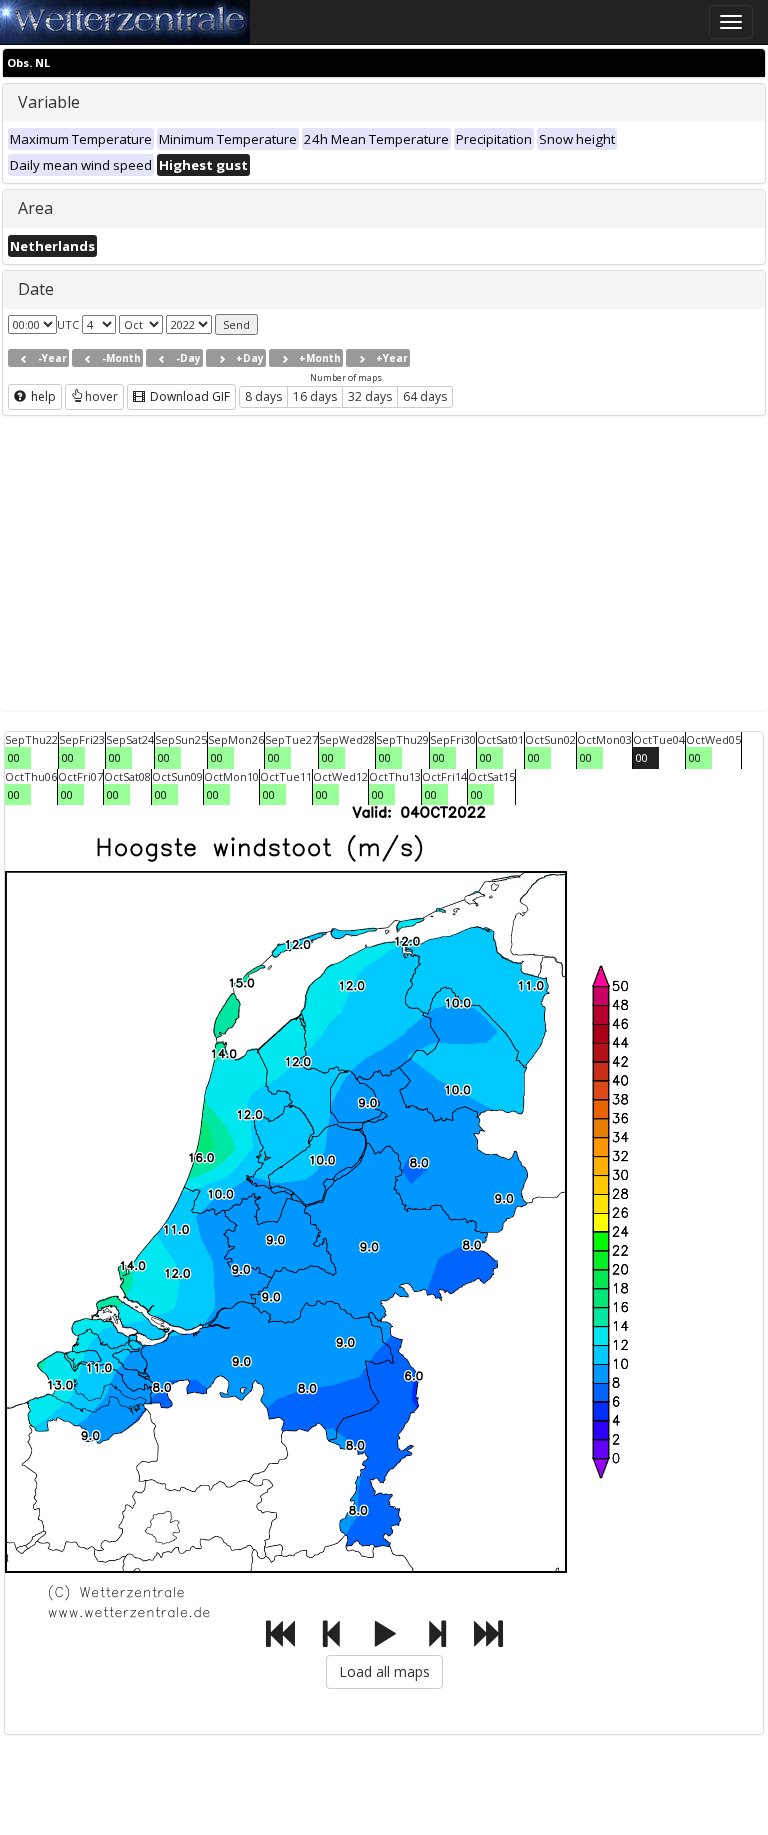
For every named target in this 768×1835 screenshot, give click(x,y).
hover (101, 396)
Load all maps (384, 1671)
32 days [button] (370, 396)
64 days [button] (425, 396)
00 (14, 757)
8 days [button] (263, 396)
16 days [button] (315, 396)
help (42, 396)
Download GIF (188, 396)
